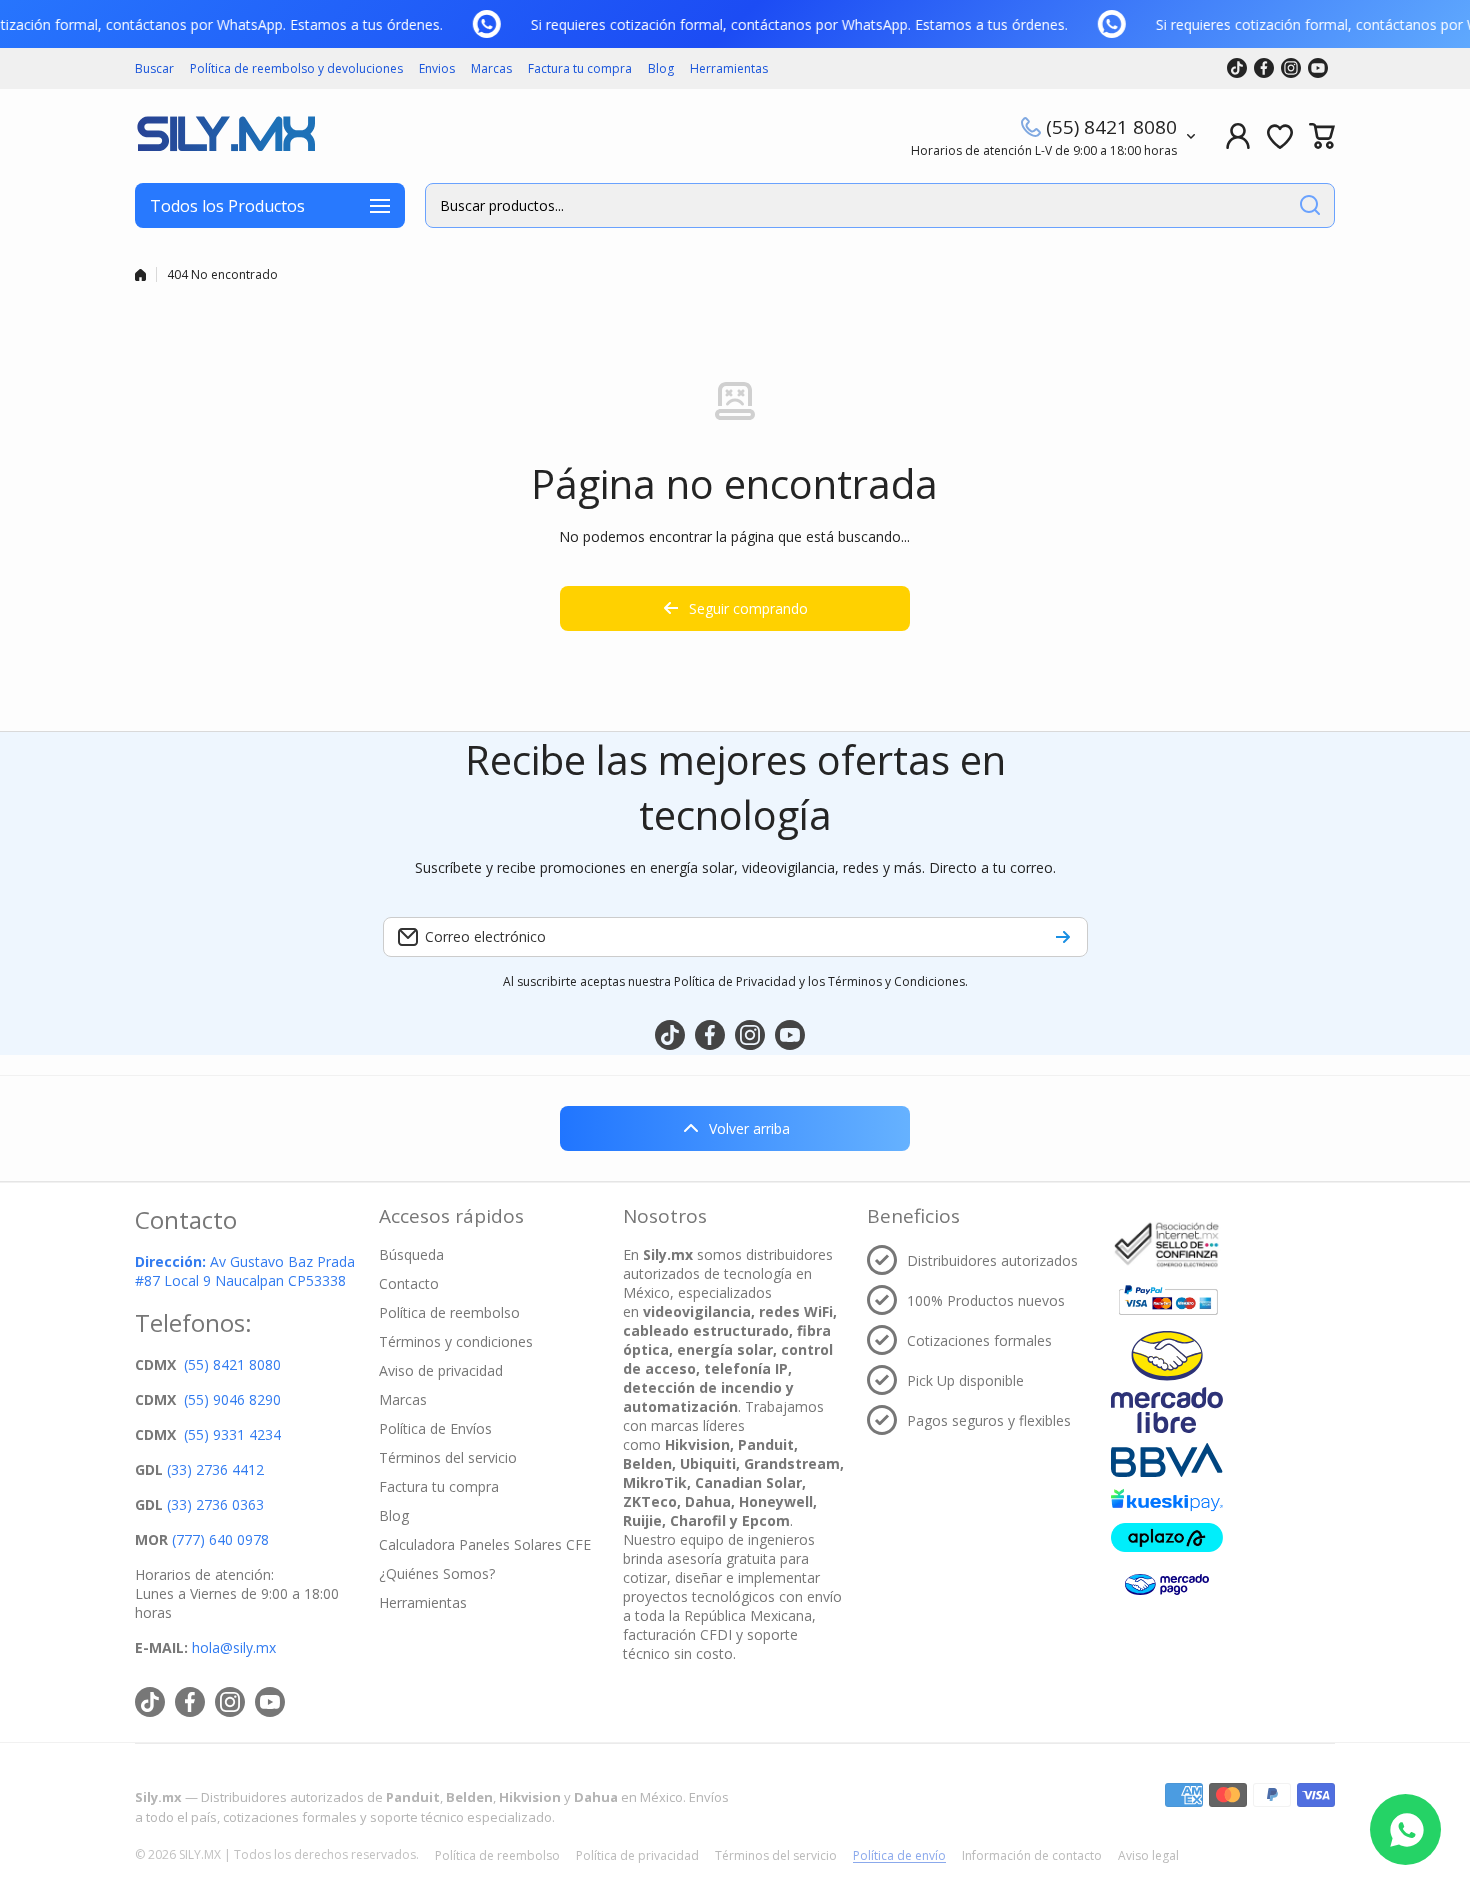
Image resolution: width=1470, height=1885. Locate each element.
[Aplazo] (1167, 1537)
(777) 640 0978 (220, 1539)
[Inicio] (140, 275)
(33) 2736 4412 (215, 1469)
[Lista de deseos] (1280, 136)
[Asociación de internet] (1167, 1245)
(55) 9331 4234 (232, 1434)
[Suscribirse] (1063, 937)
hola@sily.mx (232, 1647)
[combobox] (880, 205)
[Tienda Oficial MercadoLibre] (1167, 1381)
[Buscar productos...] (1310, 205)
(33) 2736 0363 (215, 1504)
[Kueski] (1167, 1500)
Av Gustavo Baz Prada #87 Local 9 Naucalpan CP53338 (245, 1271)
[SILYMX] (225, 136)
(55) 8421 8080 (1111, 127)
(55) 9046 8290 (232, 1399)
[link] (493, 24)
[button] (1322, 136)
